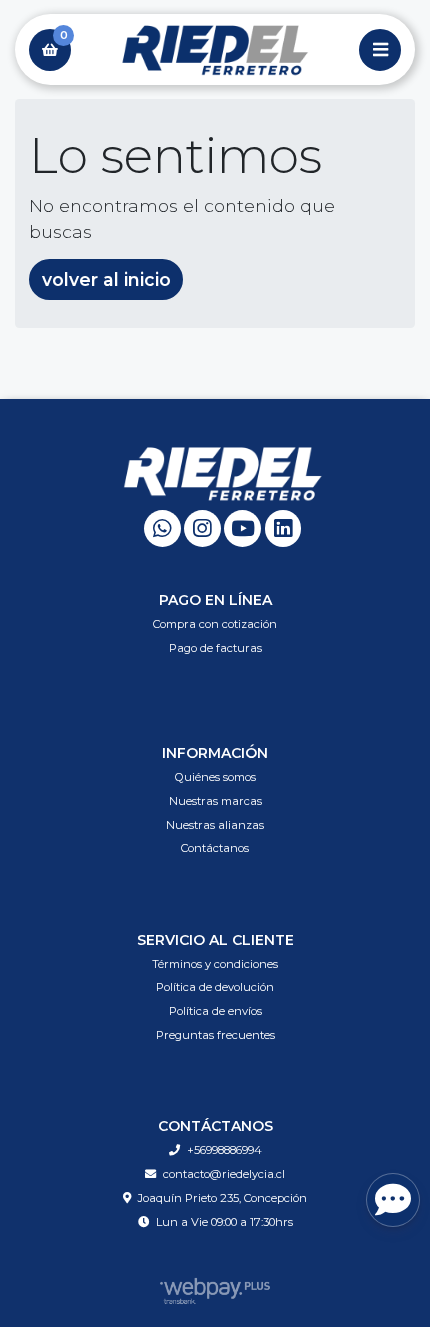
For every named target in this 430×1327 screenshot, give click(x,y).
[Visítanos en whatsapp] (162, 528)
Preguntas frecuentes (215, 1035)
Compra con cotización (215, 624)
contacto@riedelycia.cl (224, 1174)
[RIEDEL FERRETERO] (215, 50)
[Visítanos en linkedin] (283, 528)
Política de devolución (215, 987)
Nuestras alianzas (215, 825)
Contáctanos (215, 848)
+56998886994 (224, 1150)
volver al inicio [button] (106, 279)
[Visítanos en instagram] (202, 528)
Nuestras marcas (215, 801)
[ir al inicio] (222, 473)
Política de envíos (215, 1011)
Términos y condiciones (215, 964)
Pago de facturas (215, 648)
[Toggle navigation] (380, 50)
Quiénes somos (215, 777)
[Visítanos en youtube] (242, 528)
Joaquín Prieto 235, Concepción (222, 1198)
